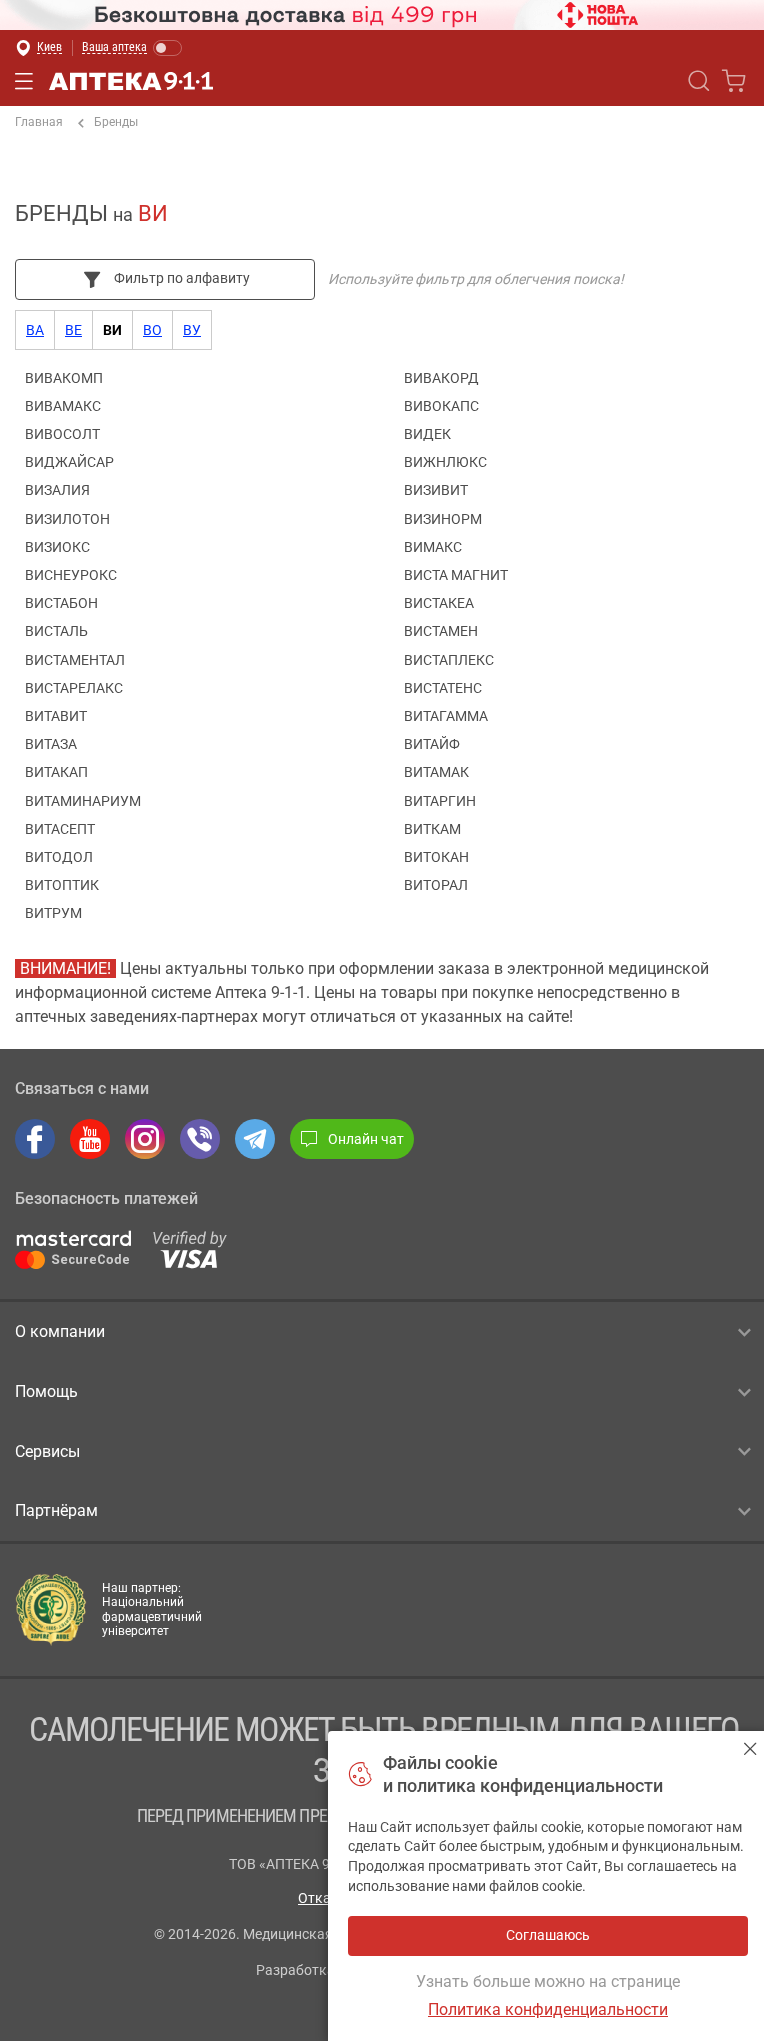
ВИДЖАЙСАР (69, 462)
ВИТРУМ (53, 913)
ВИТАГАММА (446, 716)
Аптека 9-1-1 (131, 81)
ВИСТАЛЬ (56, 631)
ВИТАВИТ (56, 716)
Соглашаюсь (750, 1748)
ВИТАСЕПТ (60, 829)
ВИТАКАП (56, 772)
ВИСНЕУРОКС (71, 575)
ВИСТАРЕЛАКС (74, 688)
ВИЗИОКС (57, 547)
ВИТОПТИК (62, 885)
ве (73, 330)
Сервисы (47, 1451)
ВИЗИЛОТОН (67, 519)
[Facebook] (35, 1139)
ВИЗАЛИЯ (57, 490)
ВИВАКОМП (64, 378)
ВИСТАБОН (61, 603)
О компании (60, 1331)
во (152, 330)
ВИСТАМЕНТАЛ (75, 660)
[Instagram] (145, 1139)
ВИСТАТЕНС (443, 688)
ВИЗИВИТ (436, 490)
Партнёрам (56, 1510)
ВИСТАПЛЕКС (449, 660)
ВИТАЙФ (432, 744)
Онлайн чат (366, 1139)
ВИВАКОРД (441, 378)
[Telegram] (255, 1139)
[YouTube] (90, 1139)
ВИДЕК (427, 434)
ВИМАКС (433, 547)
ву (192, 330)
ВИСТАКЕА (439, 603)
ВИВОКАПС (441, 406)
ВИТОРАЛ (436, 885)
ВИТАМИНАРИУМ (83, 801)
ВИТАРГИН (440, 801)
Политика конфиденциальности (548, 2009)
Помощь (46, 1391)
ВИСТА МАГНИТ (456, 575)
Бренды (116, 122)
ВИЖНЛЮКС (445, 462)
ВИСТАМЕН (441, 631)
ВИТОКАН (436, 857)
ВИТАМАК (436, 772)
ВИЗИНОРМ (443, 519)
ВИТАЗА (51, 744)
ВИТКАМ (432, 829)
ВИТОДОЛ (59, 857)
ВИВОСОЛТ (62, 434)
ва (35, 330)
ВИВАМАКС (63, 406)
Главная (39, 122)
